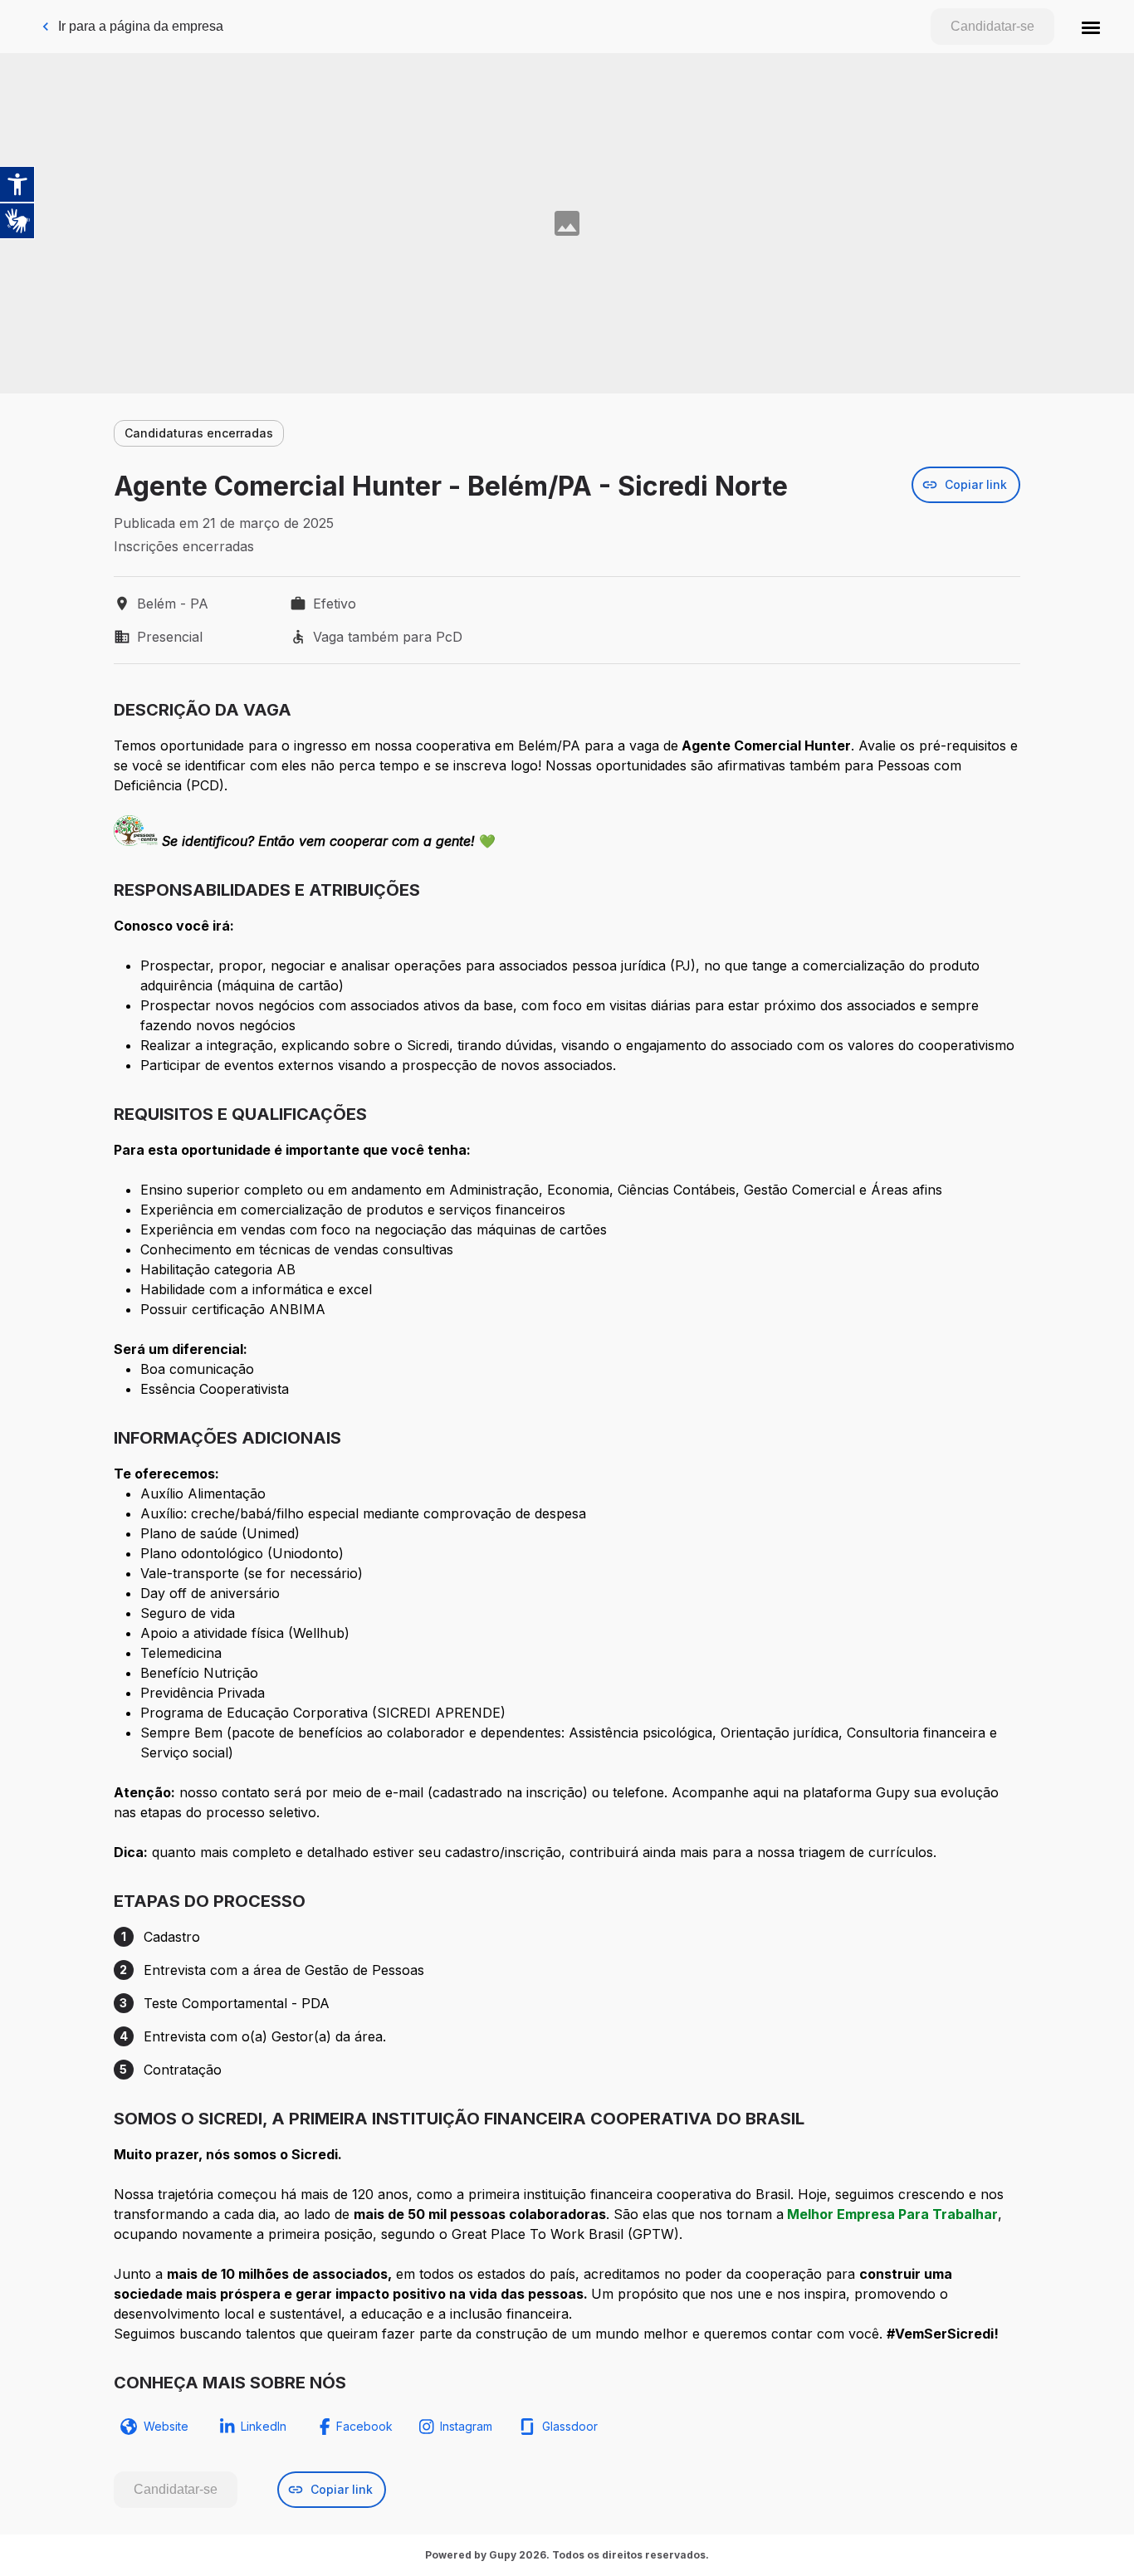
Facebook (364, 2426)
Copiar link (976, 484)
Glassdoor (570, 2426)
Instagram (466, 2426)
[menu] (1091, 27)
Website (166, 2426)
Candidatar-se (992, 26)
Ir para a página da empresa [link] (141, 26)
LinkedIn (264, 2426)
